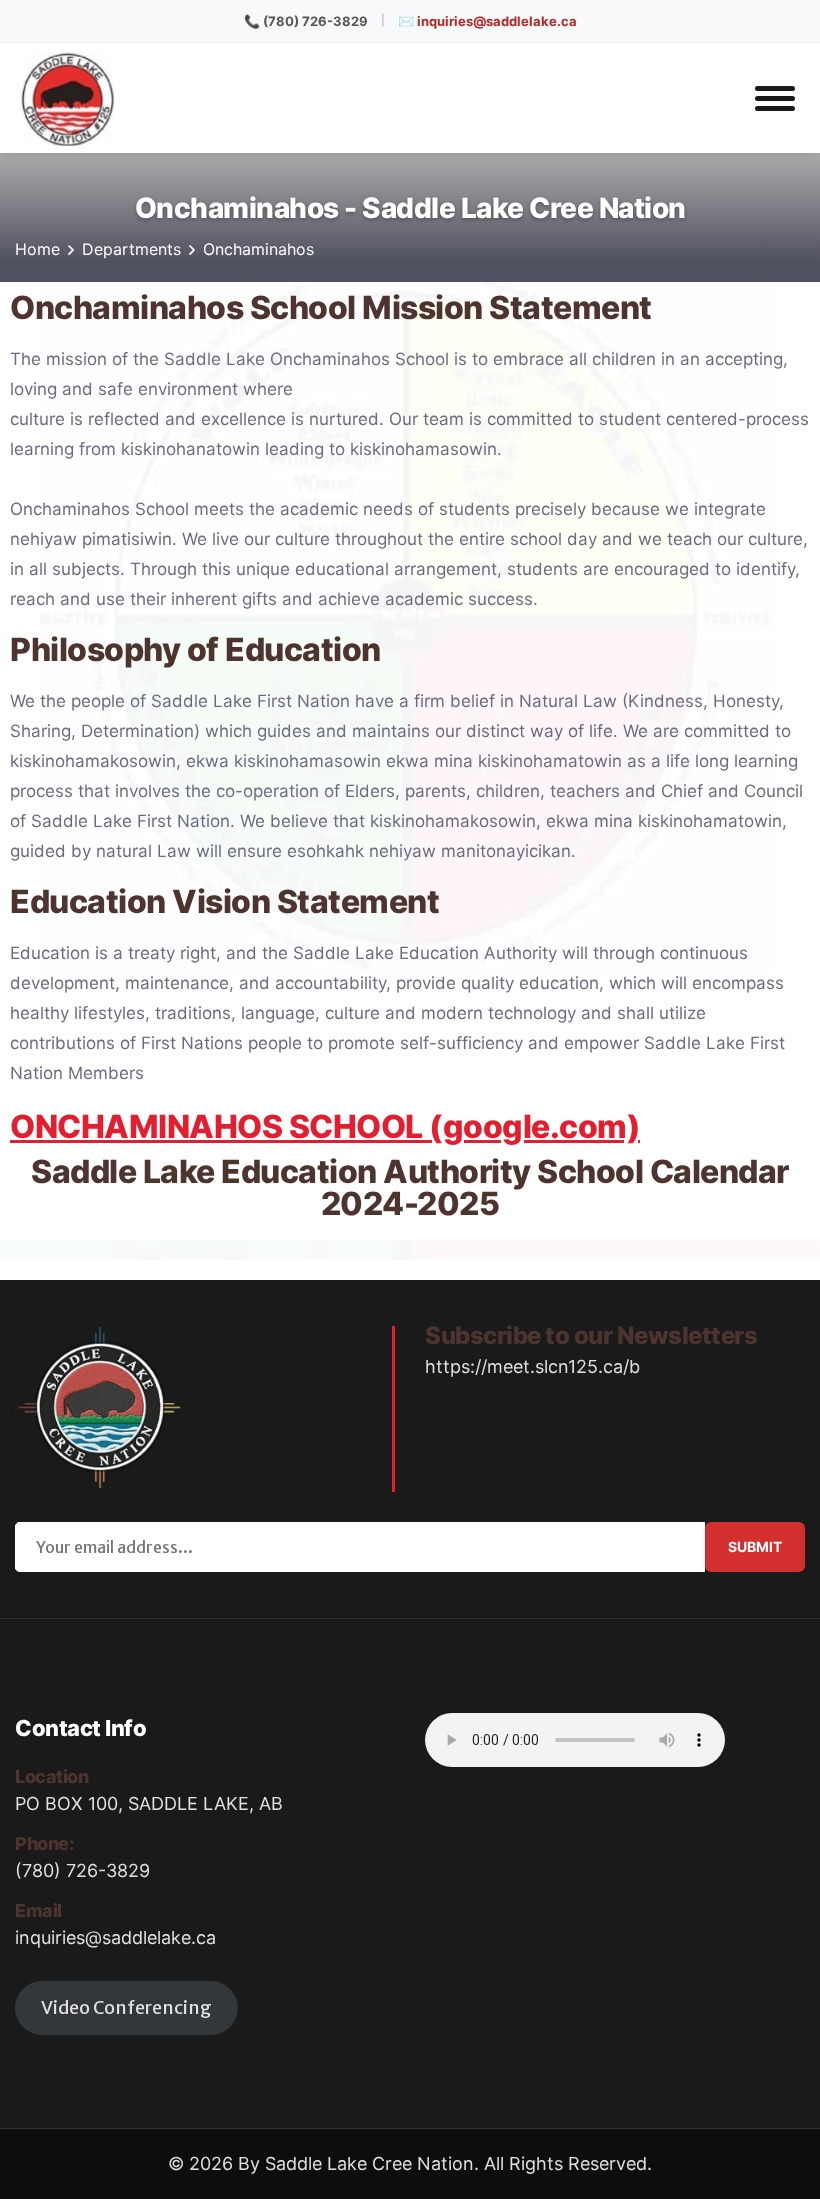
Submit (755, 1546)
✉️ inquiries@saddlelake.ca (487, 21)
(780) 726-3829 (82, 1870)
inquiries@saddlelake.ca (115, 1937)
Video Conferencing (126, 2007)
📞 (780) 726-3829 (306, 21)
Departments (131, 249)
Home (37, 249)
